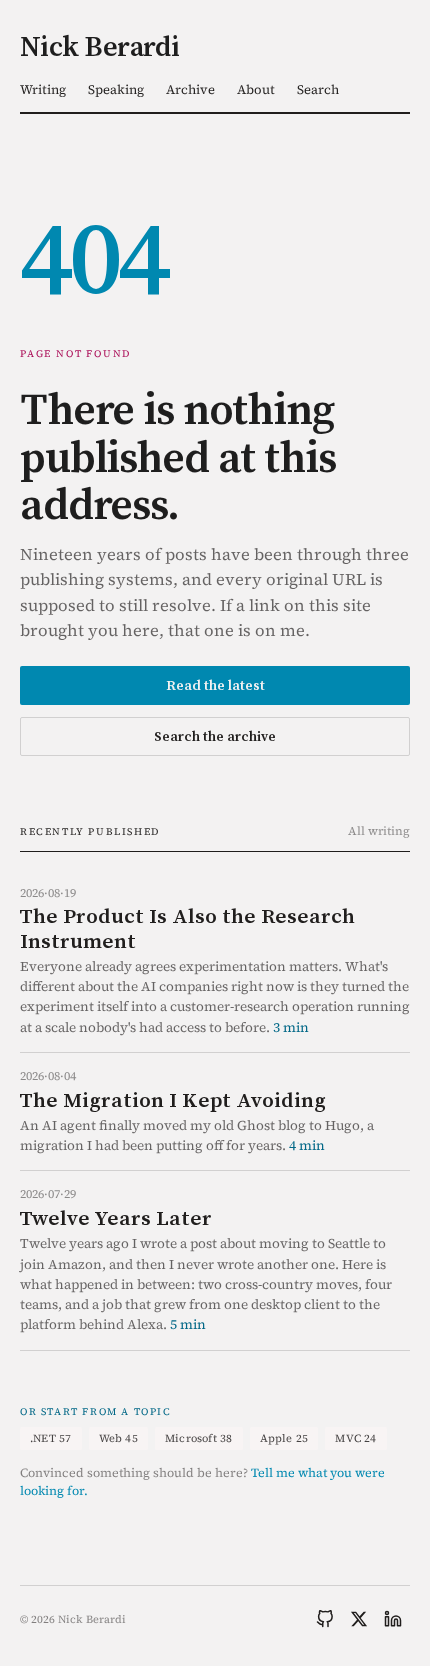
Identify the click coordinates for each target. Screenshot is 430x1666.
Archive (190, 89)
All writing (379, 831)
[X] (359, 1619)
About (256, 89)
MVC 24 (355, 1438)
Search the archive (215, 736)
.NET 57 (51, 1438)
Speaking (116, 89)
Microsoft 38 (199, 1438)
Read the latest (215, 685)
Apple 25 (284, 1438)
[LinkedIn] (393, 1619)
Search (318, 89)
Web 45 (118, 1438)
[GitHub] (325, 1619)
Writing (43, 89)
